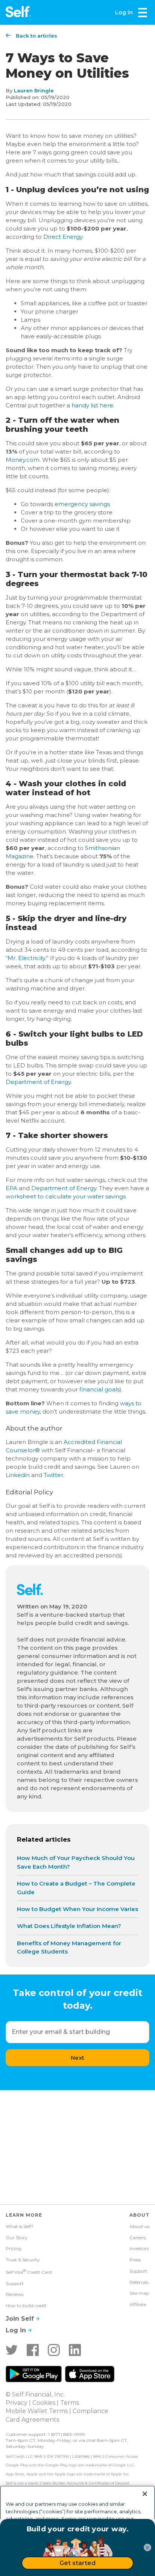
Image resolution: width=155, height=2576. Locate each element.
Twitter (53, 1475)
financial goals (100, 1389)
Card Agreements (32, 2420)
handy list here (92, 405)
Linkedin (18, 1475)
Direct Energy (63, 237)
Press (135, 2260)
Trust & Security (23, 2260)
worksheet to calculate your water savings (66, 1196)
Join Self (21, 2319)
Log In (124, 12)
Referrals (139, 2282)
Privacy (17, 2403)
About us (139, 2226)
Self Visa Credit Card (29, 2272)
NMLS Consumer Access (115, 2456)
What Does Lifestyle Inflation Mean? (69, 1926)
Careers (138, 2238)
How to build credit (26, 2305)
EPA (11, 1188)
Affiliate (138, 2304)
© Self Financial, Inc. (35, 2394)
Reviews (14, 2294)
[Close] (145, 2494)
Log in (17, 2330)
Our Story (17, 2238)
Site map (139, 2293)
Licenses (81, 2456)
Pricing (14, 2248)
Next (77, 2058)
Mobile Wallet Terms (37, 2411)
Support (15, 2283)
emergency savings (82, 504)
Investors (139, 2248)
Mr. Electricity (26, 958)
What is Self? (20, 2226)
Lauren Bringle (34, 90)
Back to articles (36, 36)
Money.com (23, 460)
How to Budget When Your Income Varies (77, 1909)
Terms (70, 2403)
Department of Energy (38, 1082)
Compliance (90, 2411)
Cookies (44, 2403)
